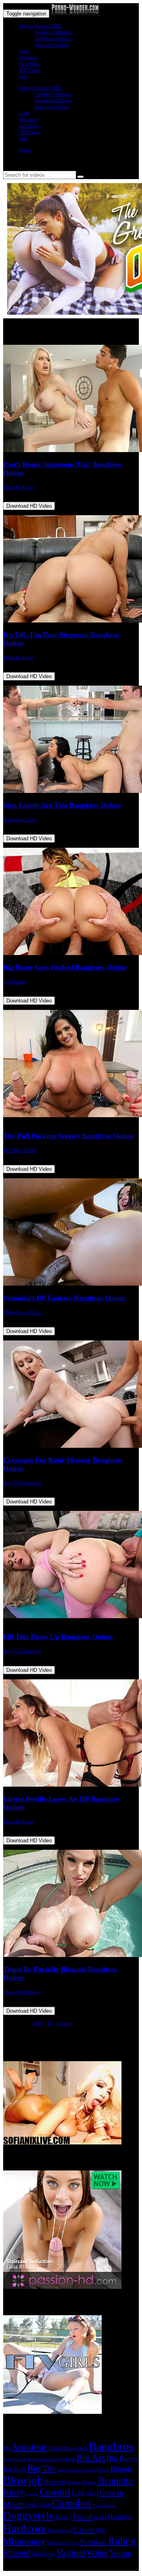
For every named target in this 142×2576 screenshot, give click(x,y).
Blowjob (23, 2480)
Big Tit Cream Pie (22, 1483)
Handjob (120, 2517)
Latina (84, 2529)
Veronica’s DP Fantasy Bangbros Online (64, 1298)
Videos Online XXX (40, 26)
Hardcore (25, 2528)
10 (50, 2023)
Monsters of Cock (22, 1312)
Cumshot (72, 2503)
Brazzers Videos (52, 45)
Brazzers (55, 2482)
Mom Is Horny (19, 487)
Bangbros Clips (20, 820)
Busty (13, 2492)
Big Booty (122, 2458)
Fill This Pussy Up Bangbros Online (58, 1637)
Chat (24, 51)
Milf (100, 2530)
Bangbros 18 (15, 2459)
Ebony (63, 2517)
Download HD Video (29, 506)
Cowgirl (55, 2492)
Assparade (75, 2448)
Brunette (116, 2481)
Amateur (29, 2447)
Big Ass (91, 2458)
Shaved (17, 2553)
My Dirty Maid (19, 1150)
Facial (83, 2516)
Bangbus (66, 2459)
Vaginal (71, 2553)
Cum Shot (38, 2505)
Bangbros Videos (53, 38)
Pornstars (29, 57)
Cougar (32, 2494)
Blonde (121, 2469)
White (97, 2553)
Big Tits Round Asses (76, 2470)
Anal (55, 2448)
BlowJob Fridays (21, 1992)
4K (7, 2448)
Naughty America (53, 32)
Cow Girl (85, 2493)
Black (103, 2470)
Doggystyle (29, 2516)
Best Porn (29, 64)
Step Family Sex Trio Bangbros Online (62, 805)
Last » (65, 2023)
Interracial (60, 2530)
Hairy (100, 2517)
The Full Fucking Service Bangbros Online (68, 1136)
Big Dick (15, 2469)
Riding (122, 2541)
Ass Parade (15, 982)
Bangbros (111, 2446)
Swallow (43, 2554)
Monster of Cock (63, 2543)
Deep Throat (104, 2505)
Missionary (24, 2541)
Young (121, 2553)
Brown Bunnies (82, 2483)
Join (23, 76)
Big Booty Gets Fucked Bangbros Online (65, 967)
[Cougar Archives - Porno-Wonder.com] (75, 14)
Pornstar (93, 2542)
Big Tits (42, 2468)
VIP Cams (29, 70)
